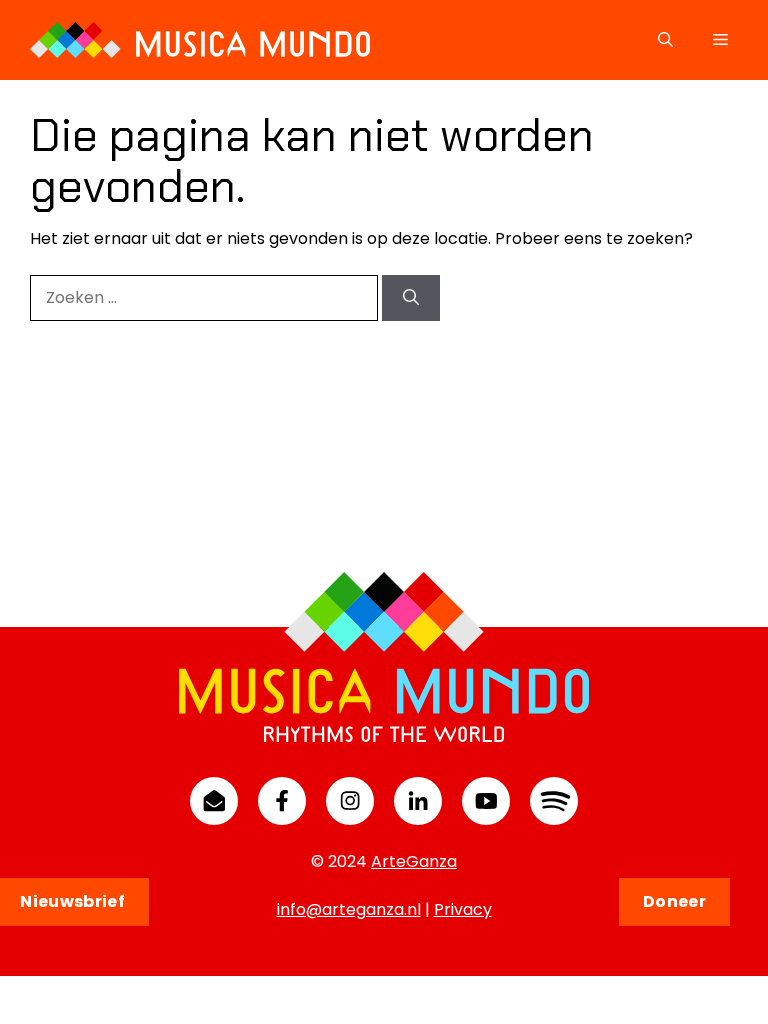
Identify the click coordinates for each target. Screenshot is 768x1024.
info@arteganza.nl (349, 909)
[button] (665, 40)
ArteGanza (414, 861)
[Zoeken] (411, 298)
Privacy (463, 909)
